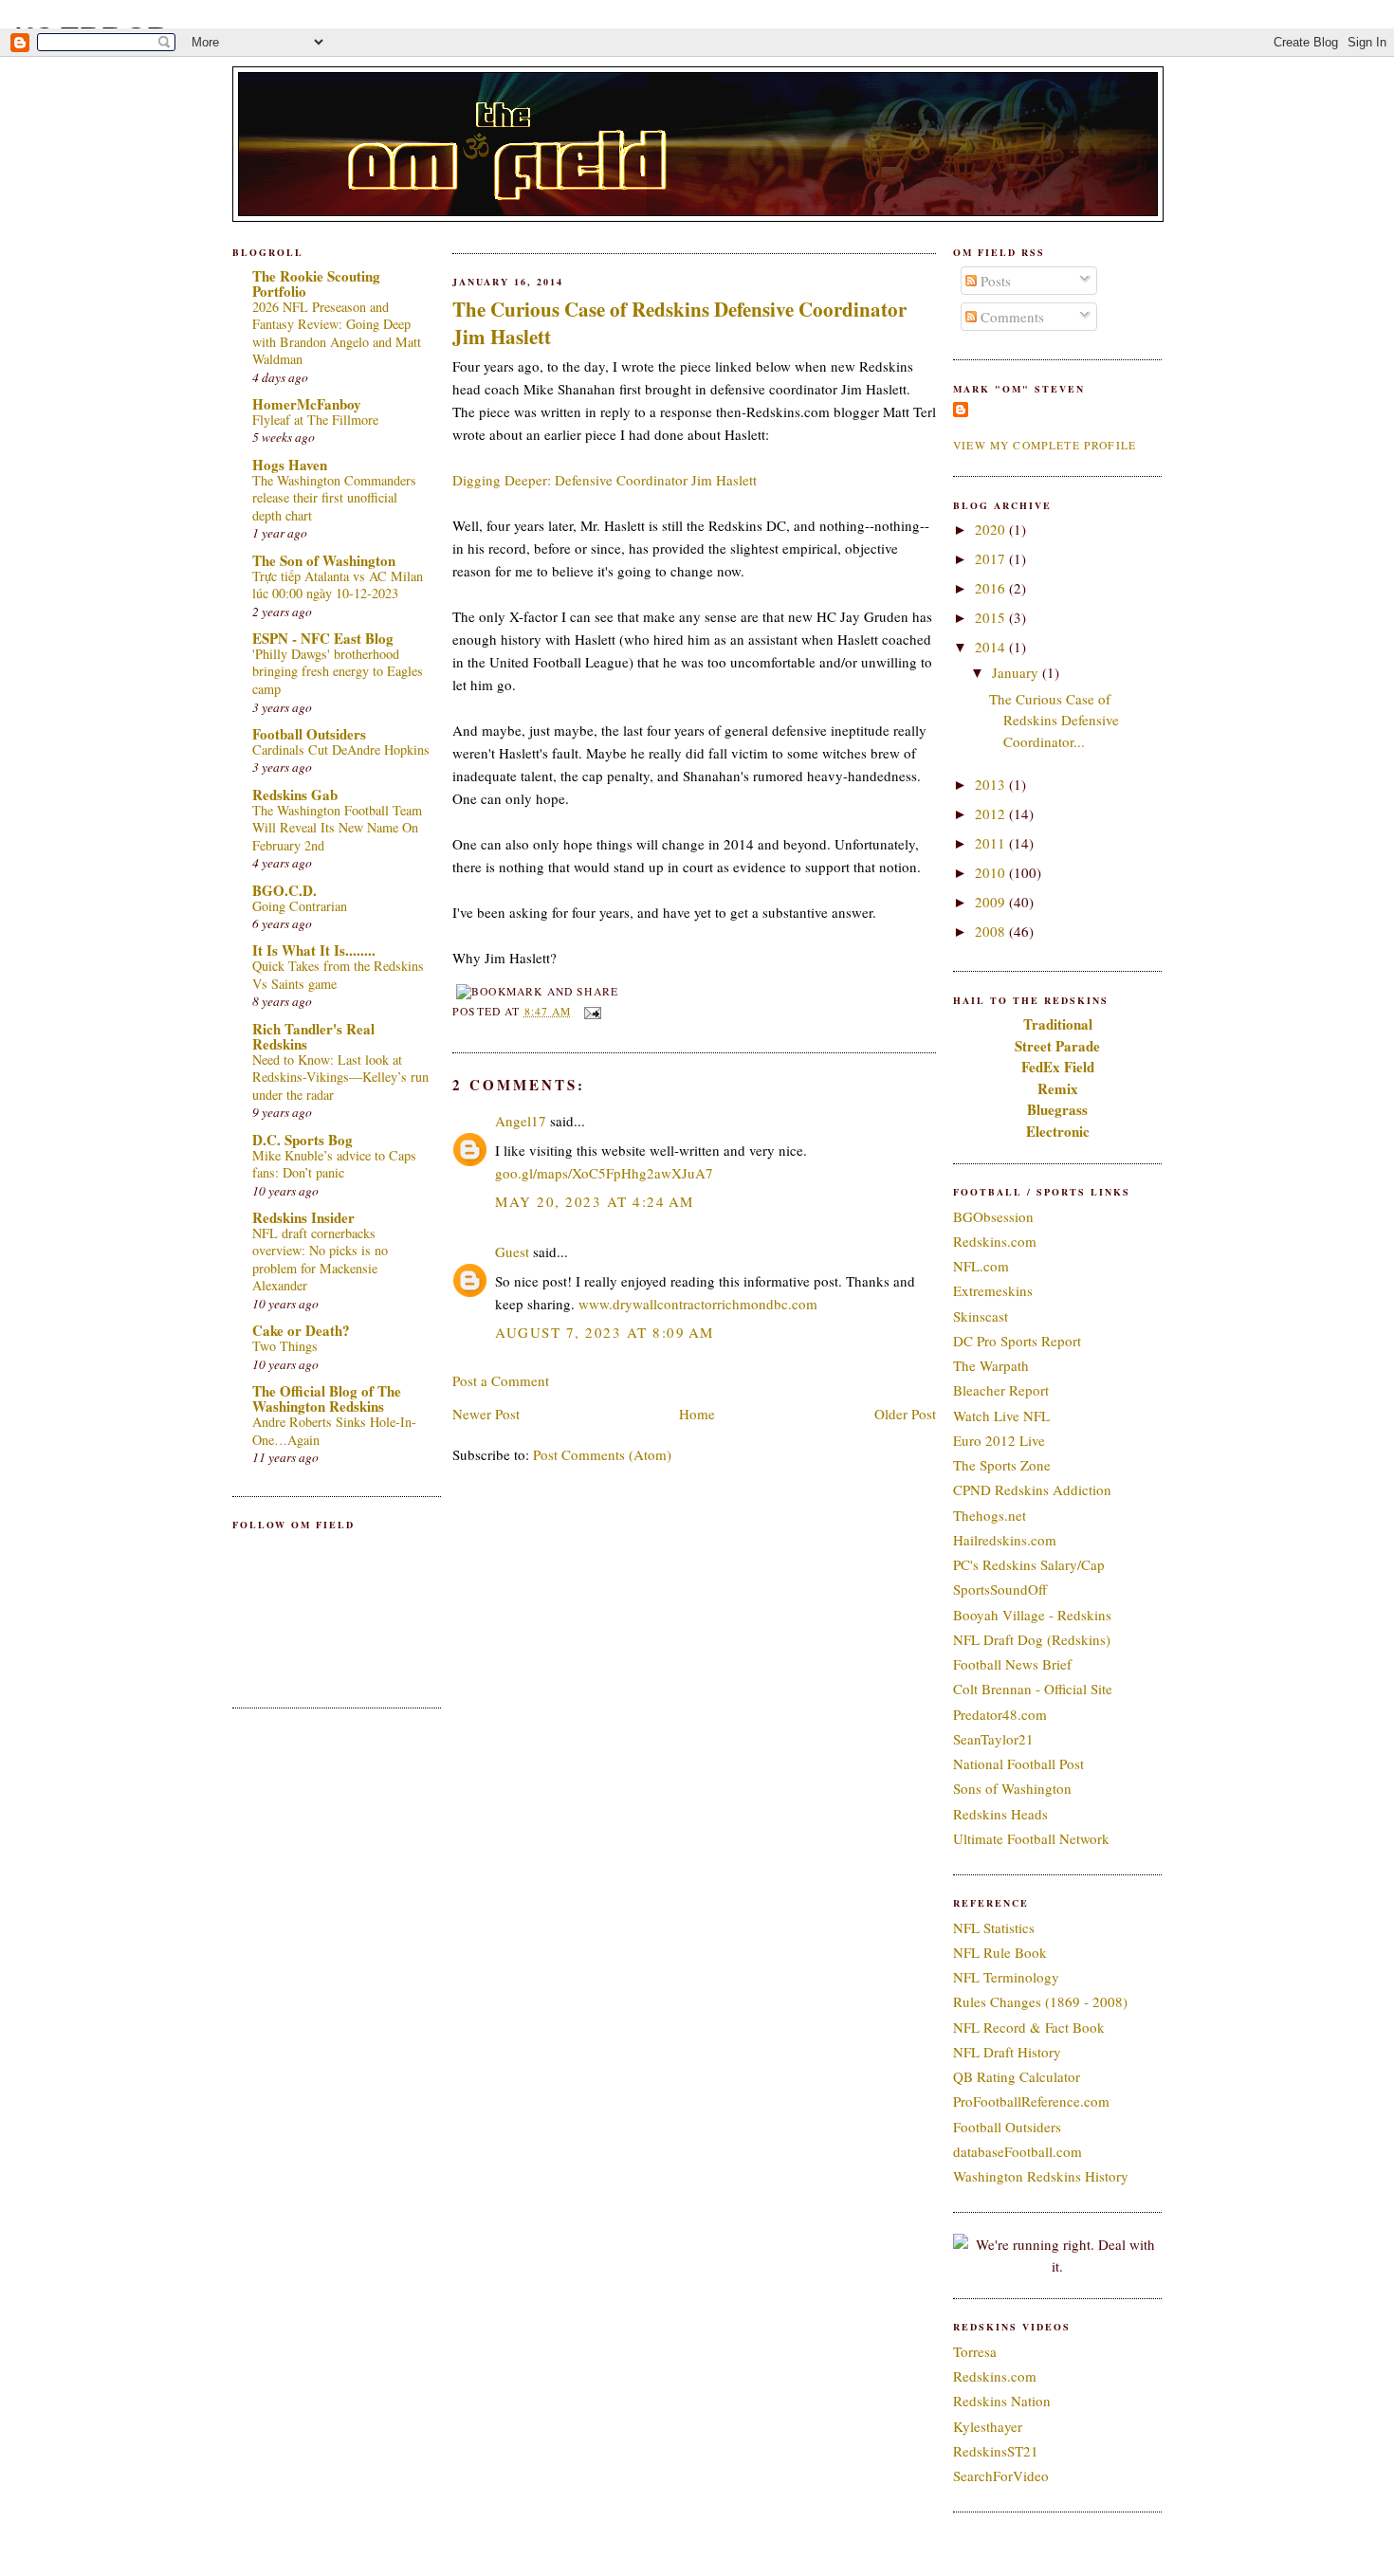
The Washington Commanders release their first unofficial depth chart (334, 498)
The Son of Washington (324, 560)
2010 (992, 872)
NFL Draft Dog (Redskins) (1032, 1639)
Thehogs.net (990, 1515)
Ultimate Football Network (1031, 1838)
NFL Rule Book (1000, 1952)
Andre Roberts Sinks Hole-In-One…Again (334, 1431)
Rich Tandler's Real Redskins (313, 1036)
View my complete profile (1045, 445)
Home (697, 1414)
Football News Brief (1012, 1664)
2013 (992, 784)
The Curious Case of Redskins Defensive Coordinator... (1054, 720)
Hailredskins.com (1005, 1540)
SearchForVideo (1001, 2476)
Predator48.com (1000, 1714)
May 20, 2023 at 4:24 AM (595, 1201)
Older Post (905, 1414)
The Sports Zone (1002, 1465)
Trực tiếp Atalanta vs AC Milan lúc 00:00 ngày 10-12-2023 (338, 585)
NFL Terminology (1006, 1977)
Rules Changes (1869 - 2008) (1040, 2001)
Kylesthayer (988, 2426)
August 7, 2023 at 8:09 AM (605, 1332)
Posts (994, 281)
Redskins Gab (295, 795)
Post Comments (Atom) (602, 1454)
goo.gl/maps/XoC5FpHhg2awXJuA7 (604, 1173)
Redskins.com (995, 1241)
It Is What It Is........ (314, 950)
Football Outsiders (309, 734)
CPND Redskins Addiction (1032, 1489)
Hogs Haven (290, 465)
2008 (992, 931)
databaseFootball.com (1018, 2151)
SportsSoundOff (1000, 1589)
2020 (992, 529)
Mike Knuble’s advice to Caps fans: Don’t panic (334, 1164)
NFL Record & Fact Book (1029, 2027)
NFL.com (981, 1266)
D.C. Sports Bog (303, 1140)
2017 (992, 558)
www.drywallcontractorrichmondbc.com (698, 1304)
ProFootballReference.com (1031, 2101)
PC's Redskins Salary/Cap (1029, 1564)
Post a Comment (501, 1380)
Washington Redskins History (1041, 2176)
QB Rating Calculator (1017, 2076)
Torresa (975, 2351)
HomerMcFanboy (307, 404)
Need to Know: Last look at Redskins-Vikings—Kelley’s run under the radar (340, 1077)
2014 (992, 647)
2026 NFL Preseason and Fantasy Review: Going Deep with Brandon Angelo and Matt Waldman (337, 333)
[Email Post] (590, 1011)
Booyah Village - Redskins (1032, 1615)
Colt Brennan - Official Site (1033, 1689)
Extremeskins (993, 1290)
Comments (1010, 317)
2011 (992, 843)
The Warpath (991, 1365)
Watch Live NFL (1001, 1416)
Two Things (285, 1346)
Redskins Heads (1000, 1814)
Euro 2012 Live (999, 1440)
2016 (992, 588)
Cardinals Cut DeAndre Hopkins (341, 749)
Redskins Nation (1002, 2401)
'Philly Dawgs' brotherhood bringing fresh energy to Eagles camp (338, 671)
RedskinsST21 (996, 2451)
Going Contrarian (300, 906)
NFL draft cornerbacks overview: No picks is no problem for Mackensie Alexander (320, 1260)
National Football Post (1018, 1763)
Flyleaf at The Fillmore (315, 420)
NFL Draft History (1007, 2052)
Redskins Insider (303, 1217)
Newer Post (486, 1414)
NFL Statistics (994, 1927)
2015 (992, 617)
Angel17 (521, 1121)
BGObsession (993, 1216)
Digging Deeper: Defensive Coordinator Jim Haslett (605, 480)
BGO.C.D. (284, 890)
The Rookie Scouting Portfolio (316, 283)
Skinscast (981, 1316)
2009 (992, 902)
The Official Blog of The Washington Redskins (327, 1398)
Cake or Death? (301, 1330)
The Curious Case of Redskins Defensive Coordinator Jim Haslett (679, 323)
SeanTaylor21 (993, 1739)
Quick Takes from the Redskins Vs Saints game (338, 975)
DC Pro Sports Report (1017, 1341)
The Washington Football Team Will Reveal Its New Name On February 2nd (337, 828)
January (1017, 672)
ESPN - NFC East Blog (323, 638)
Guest (512, 1251)
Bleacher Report (1001, 1390)
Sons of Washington (1012, 1788)
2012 (992, 813)
